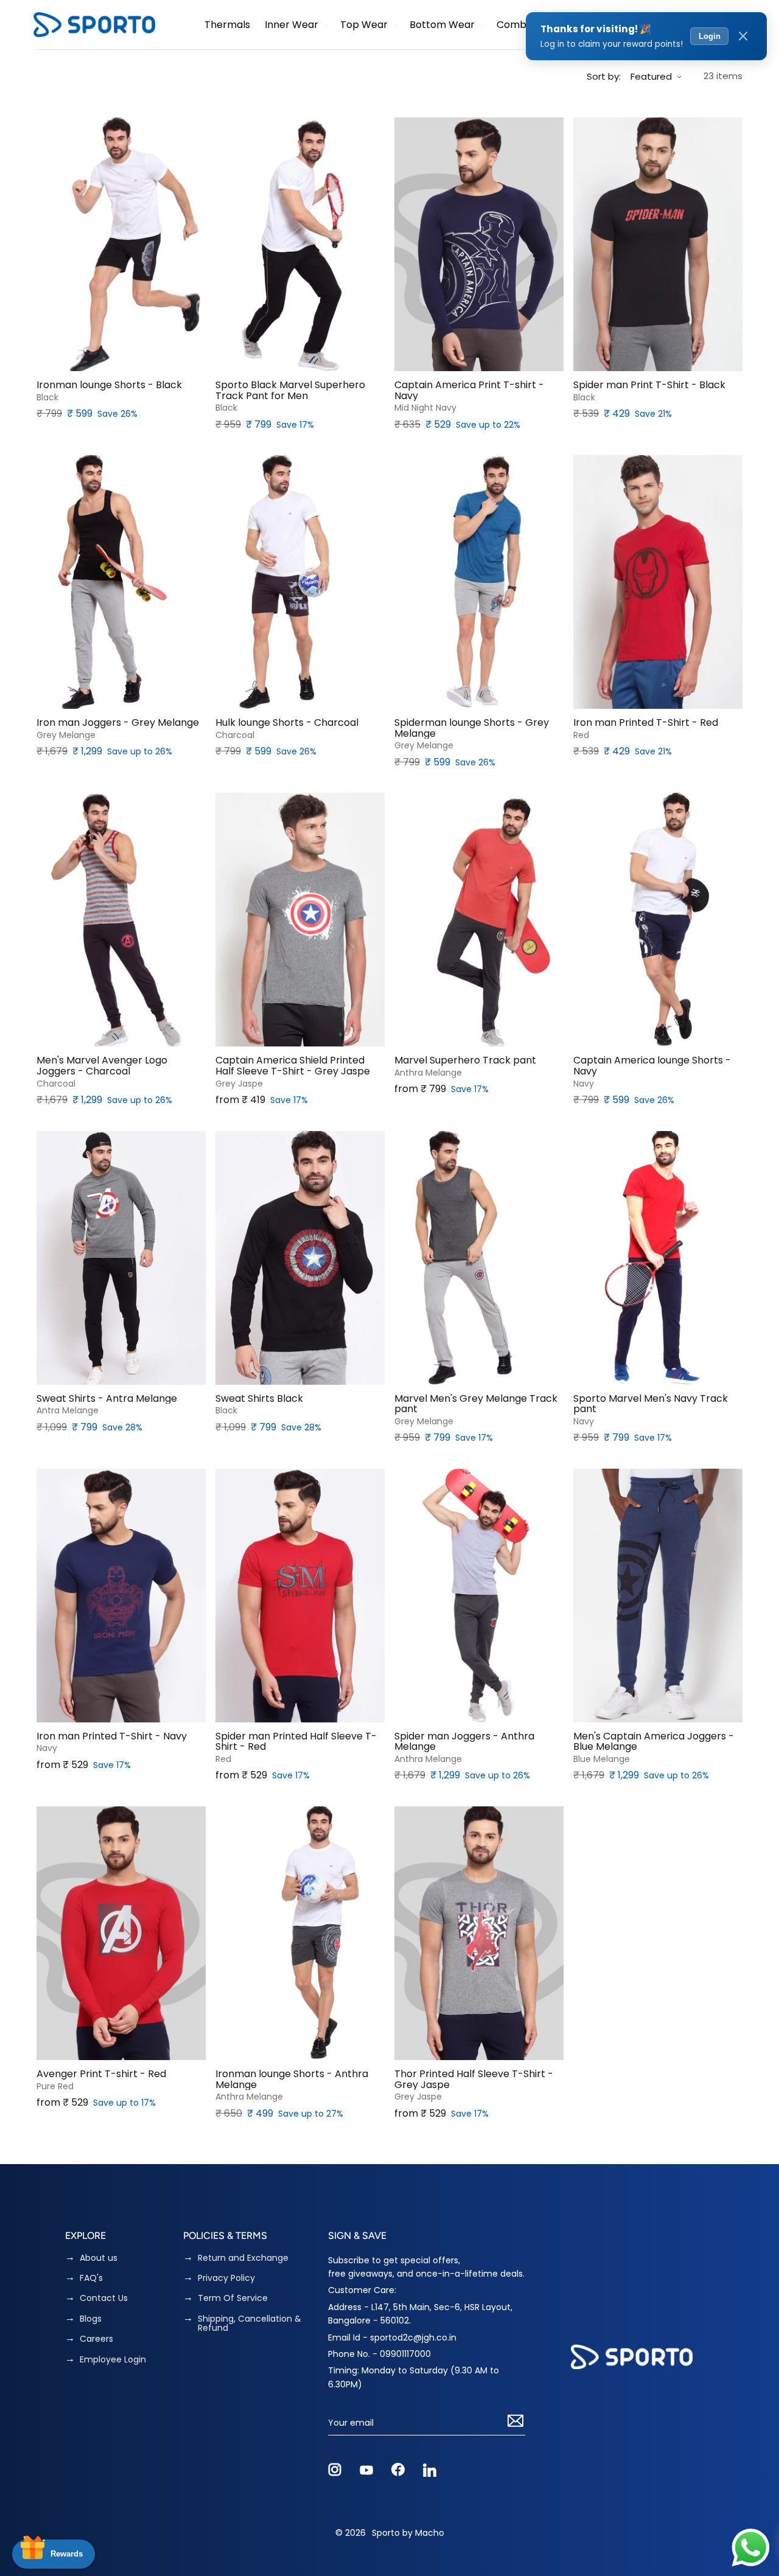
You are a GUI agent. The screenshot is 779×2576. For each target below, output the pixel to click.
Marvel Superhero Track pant (465, 1060)
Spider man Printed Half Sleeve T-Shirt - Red (296, 1742)
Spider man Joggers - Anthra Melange (464, 1742)
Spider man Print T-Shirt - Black (649, 385)
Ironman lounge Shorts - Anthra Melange (292, 2079)
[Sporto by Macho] (94, 25)
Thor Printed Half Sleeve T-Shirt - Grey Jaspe (474, 2079)
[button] (295, 25)
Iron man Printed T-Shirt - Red (646, 723)
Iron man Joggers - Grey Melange (118, 723)
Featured (651, 76)
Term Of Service (233, 2298)
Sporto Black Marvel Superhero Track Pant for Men (290, 390)
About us (99, 2258)
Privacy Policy (226, 2278)
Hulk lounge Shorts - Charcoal (287, 723)
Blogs (91, 2319)
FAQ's (91, 2278)
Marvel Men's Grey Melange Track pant (476, 1404)
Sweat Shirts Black (259, 1399)
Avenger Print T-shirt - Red (101, 2074)
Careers (96, 2339)
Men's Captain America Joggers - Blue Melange (654, 1742)
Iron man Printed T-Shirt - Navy (112, 1736)
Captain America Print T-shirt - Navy (469, 390)
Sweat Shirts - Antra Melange (107, 1399)
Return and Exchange (243, 2258)
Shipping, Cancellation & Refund (250, 2324)
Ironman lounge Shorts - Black (109, 385)
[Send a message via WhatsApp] (751, 2548)
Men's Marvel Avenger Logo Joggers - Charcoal (102, 1066)
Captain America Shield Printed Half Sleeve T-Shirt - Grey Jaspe (293, 1066)
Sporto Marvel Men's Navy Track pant (651, 1404)
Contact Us (104, 2298)
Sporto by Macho (408, 2533)
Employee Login (113, 2360)
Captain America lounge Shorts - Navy (652, 1066)
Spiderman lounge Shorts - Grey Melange (472, 728)
